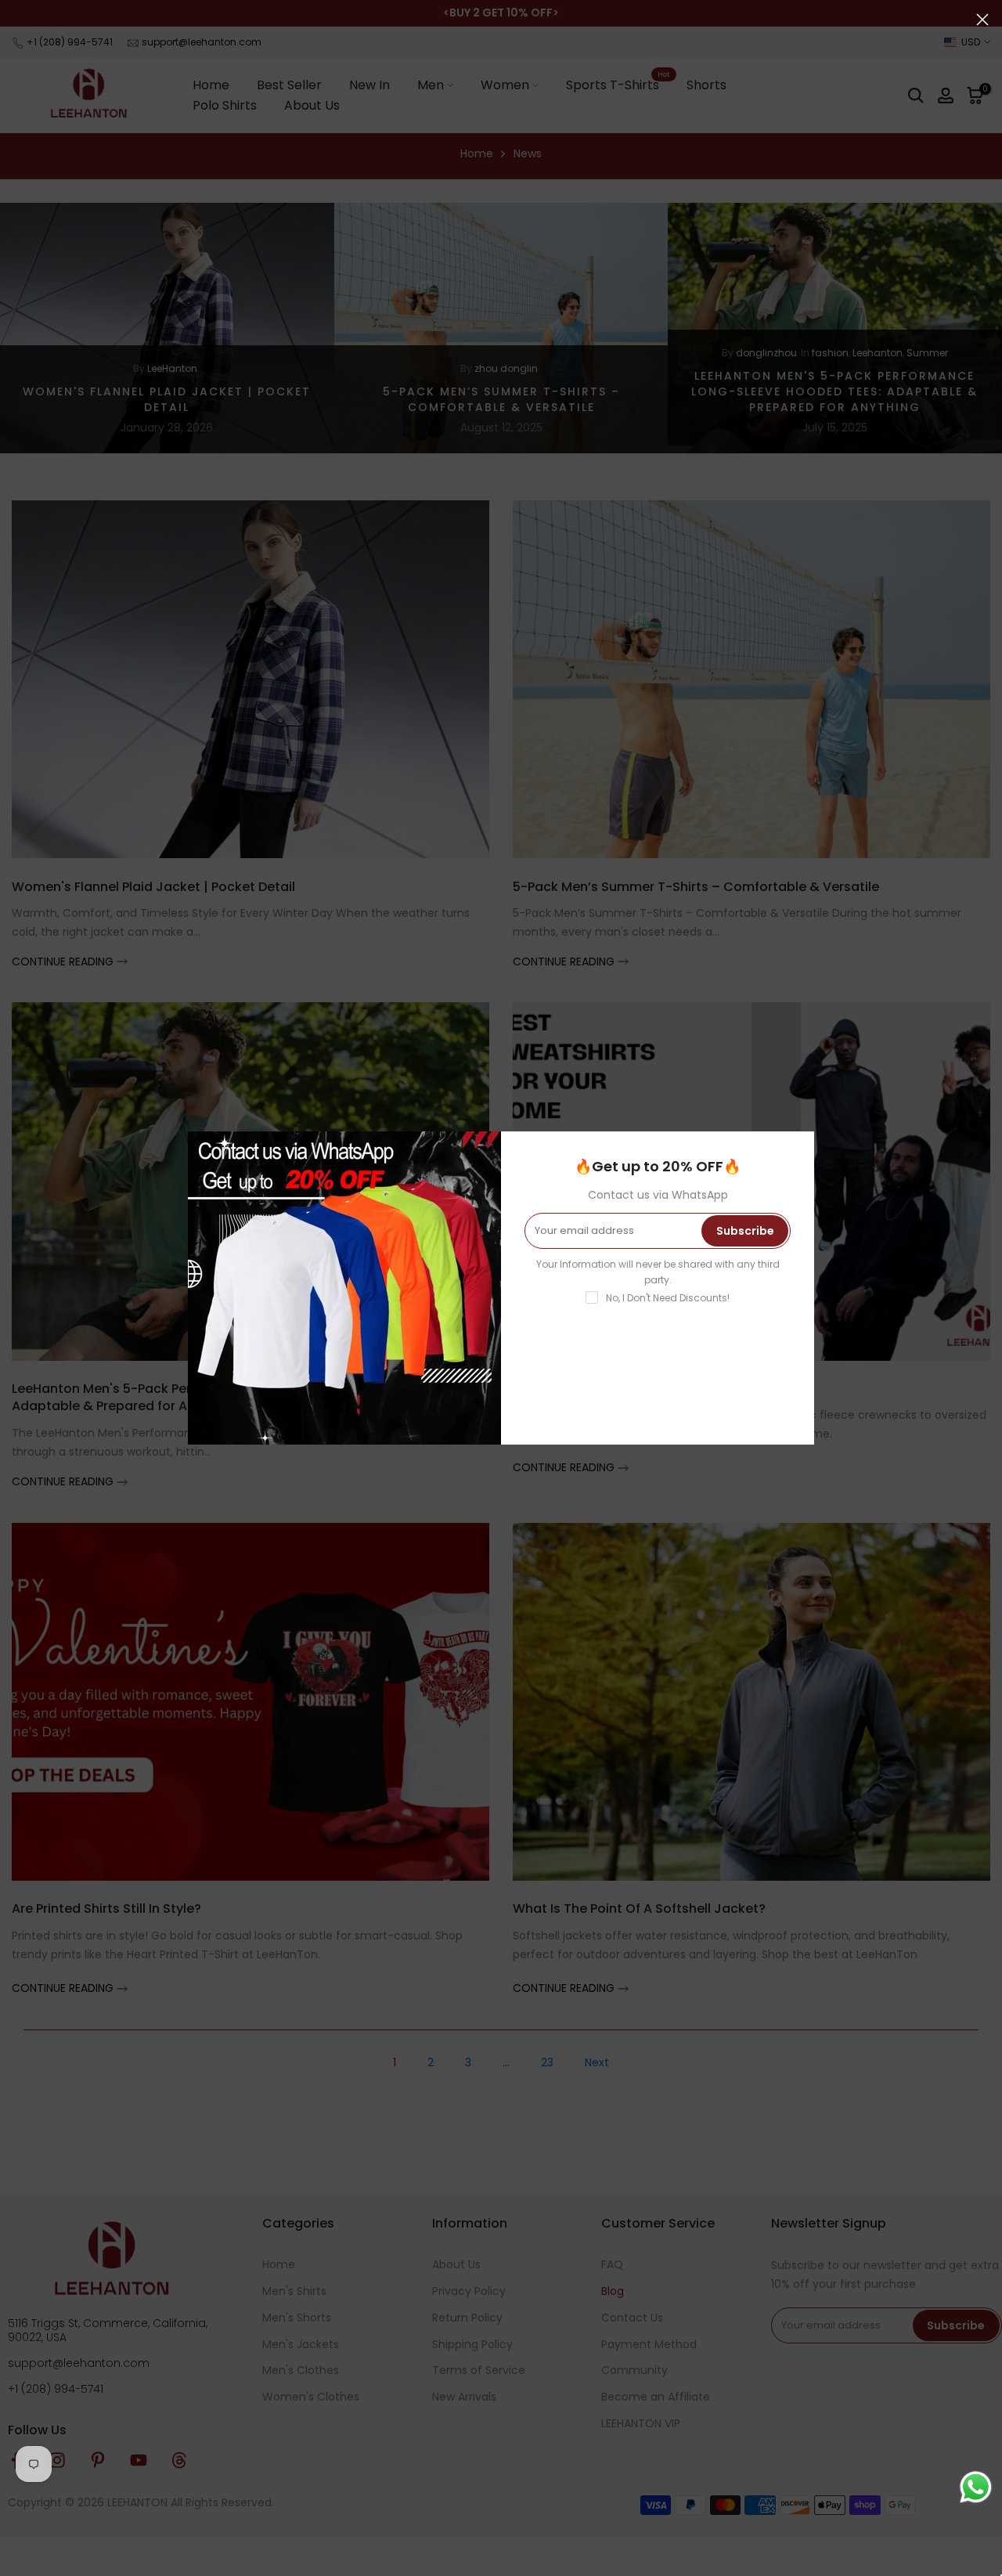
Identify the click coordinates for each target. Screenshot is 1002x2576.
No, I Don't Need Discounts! (668, 1298)
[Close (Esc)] (982, 20)
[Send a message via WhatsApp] (976, 2487)
